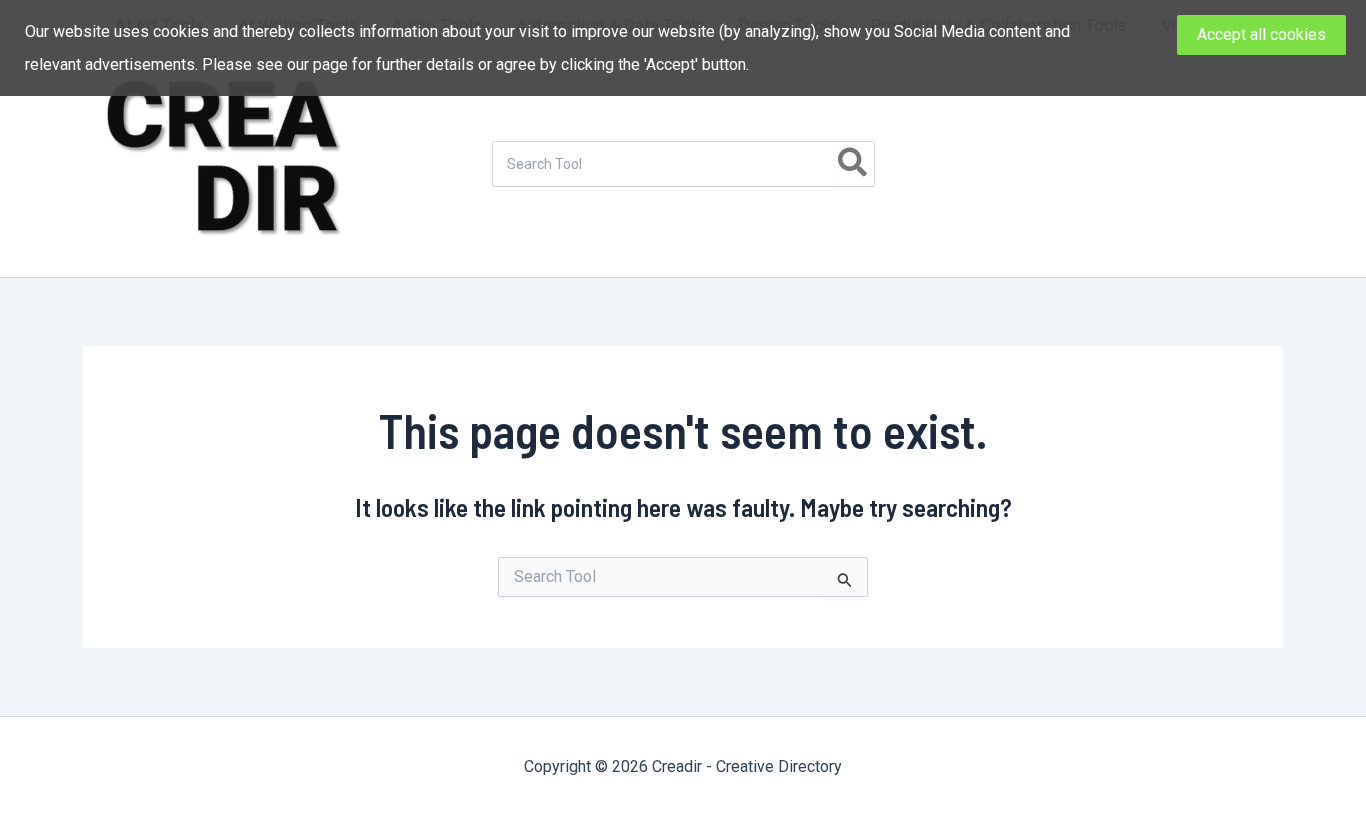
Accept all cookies (1261, 34)
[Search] (853, 164)
